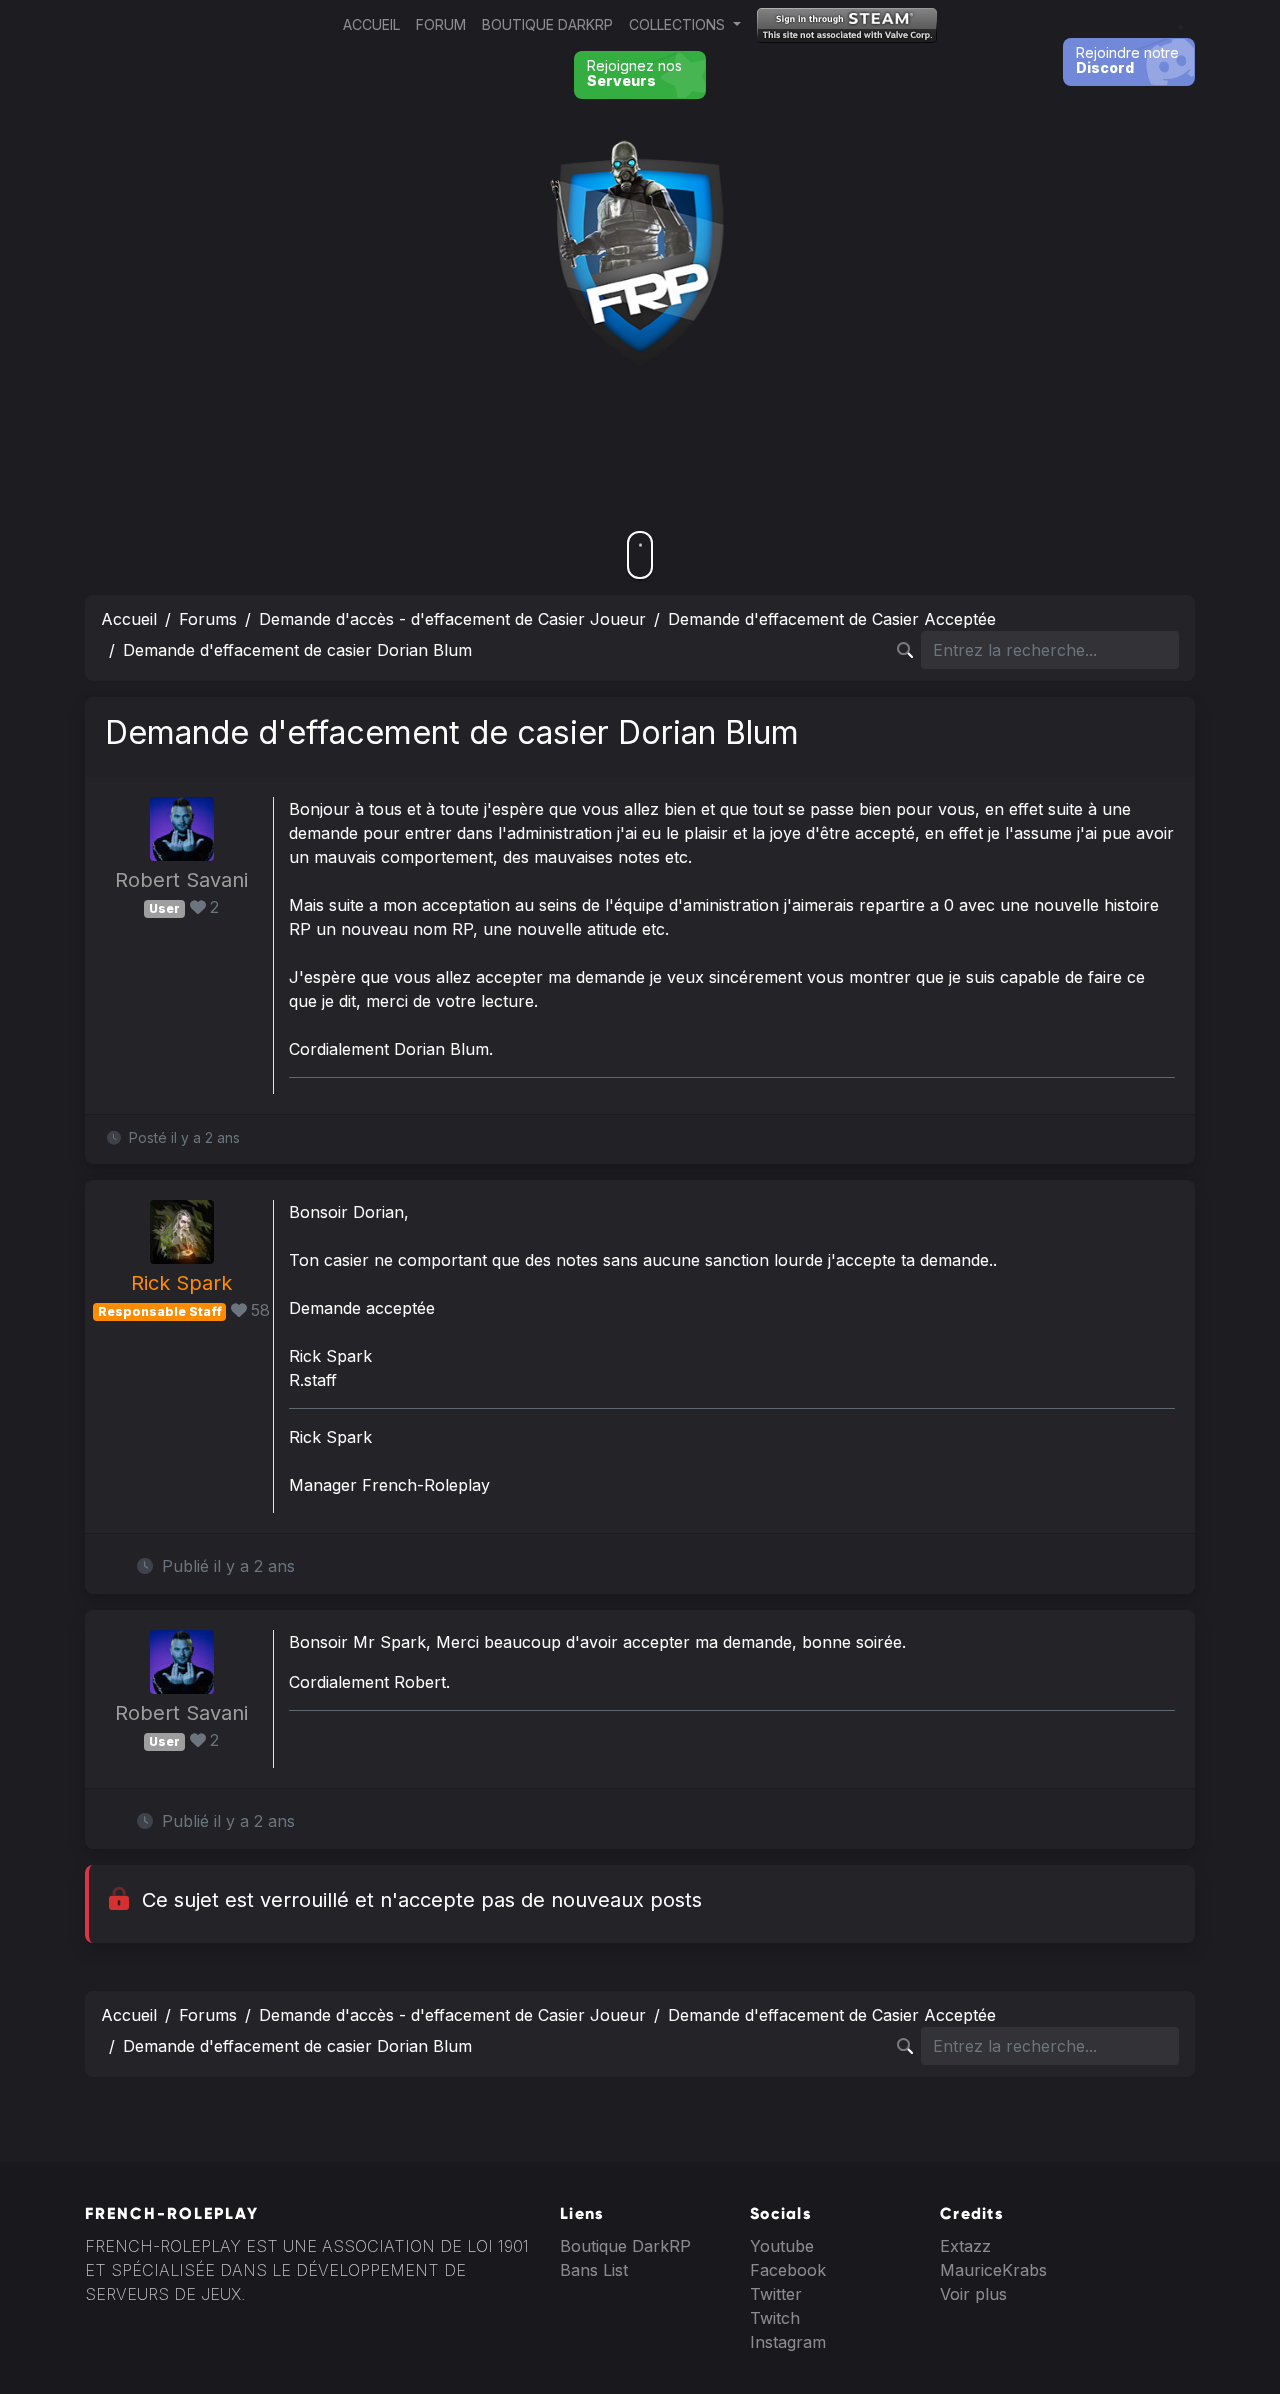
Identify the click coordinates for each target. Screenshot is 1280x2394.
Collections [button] (679, 24)
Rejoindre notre (1127, 60)
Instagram (788, 2342)
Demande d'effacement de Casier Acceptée (832, 619)
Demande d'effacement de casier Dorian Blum (297, 650)
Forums (208, 619)
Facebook (788, 2270)
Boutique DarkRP (547, 24)
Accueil (371, 24)
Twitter (776, 2294)
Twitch (775, 2318)
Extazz (965, 2246)
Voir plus (973, 2294)
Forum (441, 24)
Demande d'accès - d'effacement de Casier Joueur (452, 619)
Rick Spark (181, 1283)
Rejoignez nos (634, 73)
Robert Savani (181, 880)
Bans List (594, 2270)
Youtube (782, 2246)
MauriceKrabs (993, 2270)
